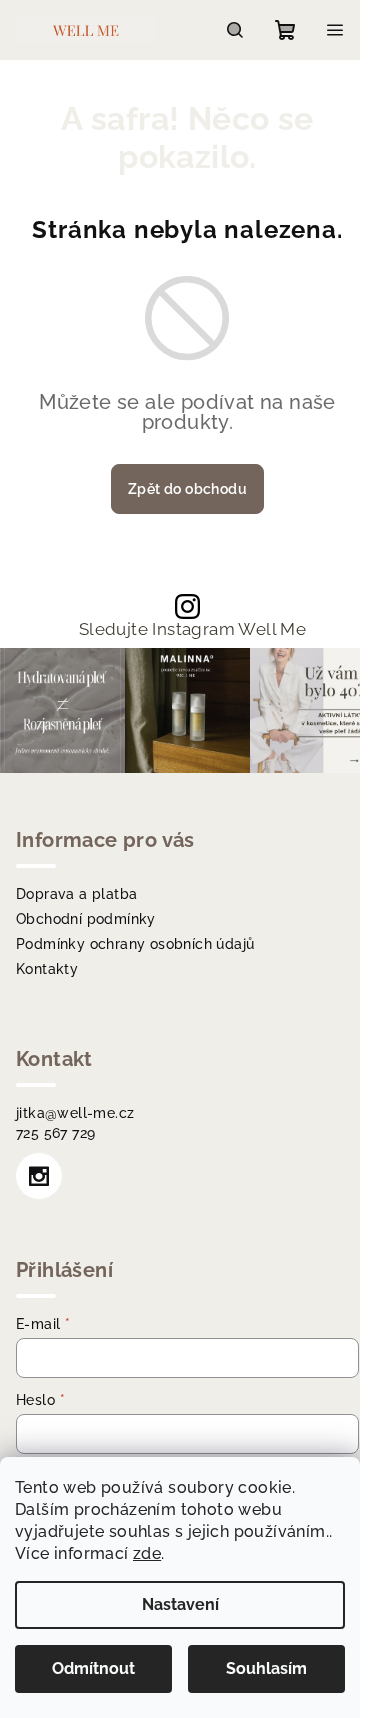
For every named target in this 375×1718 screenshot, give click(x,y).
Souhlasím (266, 1668)
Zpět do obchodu (187, 489)
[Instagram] (39, 1176)
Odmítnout (93, 1668)
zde (147, 1553)
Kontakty (47, 969)
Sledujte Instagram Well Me (192, 629)
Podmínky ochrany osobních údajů (135, 944)
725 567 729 (55, 1133)
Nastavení (180, 1604)
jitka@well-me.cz (75, 1113)
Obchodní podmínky (86, 919)
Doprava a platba (76, 894)
